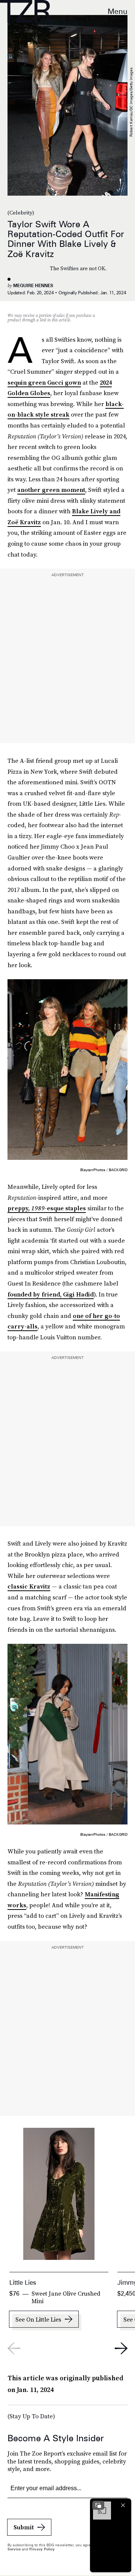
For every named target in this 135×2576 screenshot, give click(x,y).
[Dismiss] (123, 2505)
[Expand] (98, 2505)
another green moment (51, 490)
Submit (24, 2527)
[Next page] (121, 2348)
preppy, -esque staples (47, 1208)
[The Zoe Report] (25, 11)
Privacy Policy (42, 2549)
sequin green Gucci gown (44, 382)
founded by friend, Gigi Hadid (51, 1294)
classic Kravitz (29, 1586)
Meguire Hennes (33, 285)
